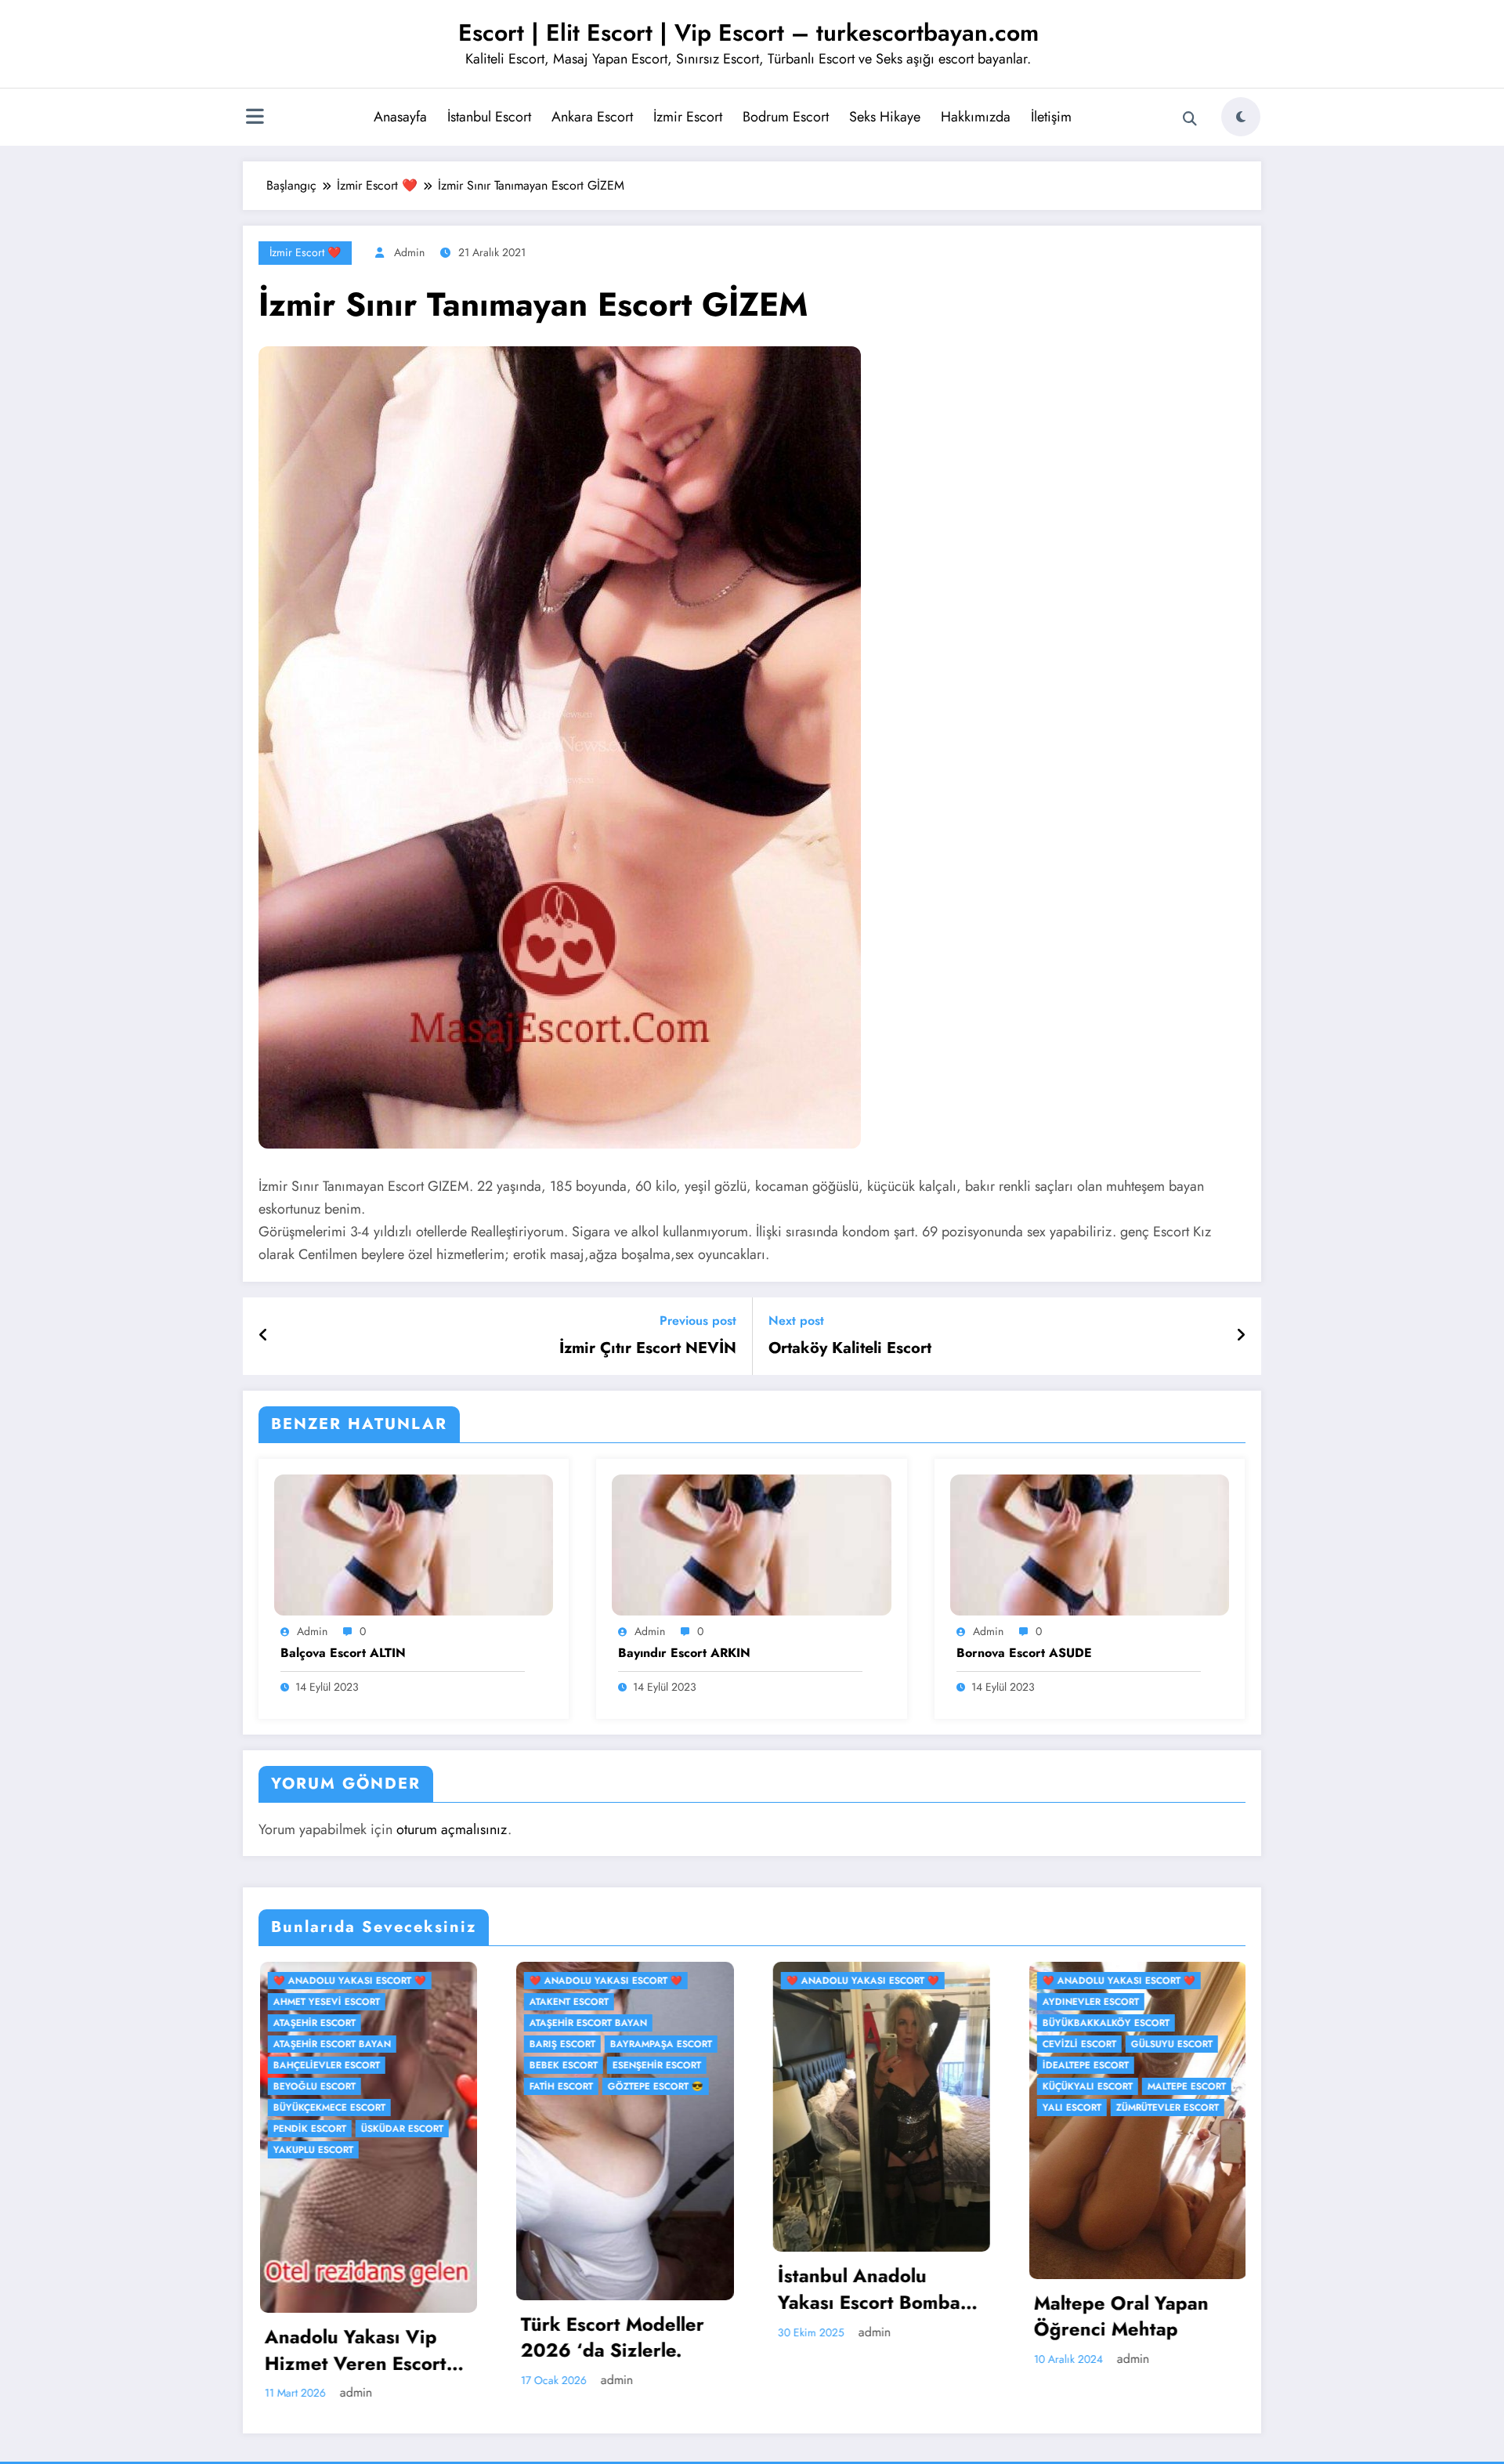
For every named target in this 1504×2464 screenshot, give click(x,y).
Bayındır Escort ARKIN (684, 1653)
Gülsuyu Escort (670, 2044)
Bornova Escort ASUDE (1024, 1653)
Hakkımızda (976, 117)
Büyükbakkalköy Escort (604, 2023)
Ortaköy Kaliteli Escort (850, 1348)
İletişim (1051, 117)
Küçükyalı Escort (586, 2086)
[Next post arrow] (1241, 1336)
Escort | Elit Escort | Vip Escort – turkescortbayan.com (748, 33)
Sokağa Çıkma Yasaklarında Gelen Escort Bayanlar (874, 2336)
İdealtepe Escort (584, 2065)
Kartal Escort (946, 1981)
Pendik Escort (834, 2023)
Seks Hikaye (885, 117)
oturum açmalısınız (452, 1829)
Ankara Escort (592, 117)
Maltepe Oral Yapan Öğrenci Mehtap (619, 2316)
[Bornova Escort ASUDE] (1090, 1544)
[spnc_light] (1241, 117)
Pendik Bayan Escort (1135, 2294)
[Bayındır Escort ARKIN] (751, 1544)
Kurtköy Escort (943, 2002)
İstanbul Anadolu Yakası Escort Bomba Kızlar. (367, 2289)
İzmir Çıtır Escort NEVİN (648, 1348)
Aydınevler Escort (589, 2002)
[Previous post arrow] (264, 1336)
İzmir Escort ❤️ (305, 252)
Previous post (698, 1321)
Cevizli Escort (577, 2044)
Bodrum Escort (786, 117)
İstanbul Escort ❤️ (846, 1981)
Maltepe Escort (685, 2086)
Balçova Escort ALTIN (343, 1653)
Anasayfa (400, 117)
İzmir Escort (688, 117)
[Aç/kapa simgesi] (255, 118)
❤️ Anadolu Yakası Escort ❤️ (361, 1981)
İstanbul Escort (489, 117)
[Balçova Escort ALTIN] (414, 1544)
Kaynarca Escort (842, 2002)
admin (409, 252)
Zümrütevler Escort (665, 2108)
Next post (796, 1321)
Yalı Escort (570, 2108)
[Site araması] (1190, 119)
